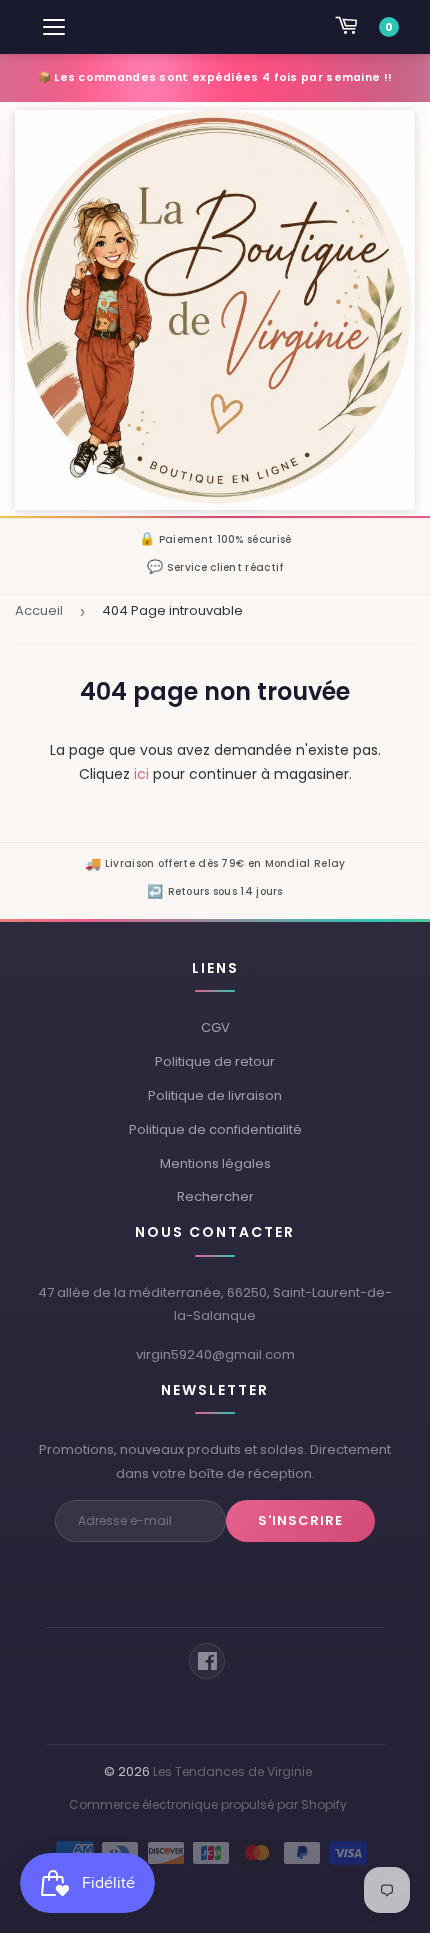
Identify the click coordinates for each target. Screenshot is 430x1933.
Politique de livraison (215, 1095)
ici (141, 774)
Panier (389, 27)
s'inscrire (300, 1520)
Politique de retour (215, 1061)
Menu (55, 27)
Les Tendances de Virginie (232, 1771)
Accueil (39, 610)
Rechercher (215, 1196)
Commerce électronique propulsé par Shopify (208, 1804)
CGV (215, 1027)
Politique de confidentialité (215, 1129)
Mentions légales (215, 1163)
